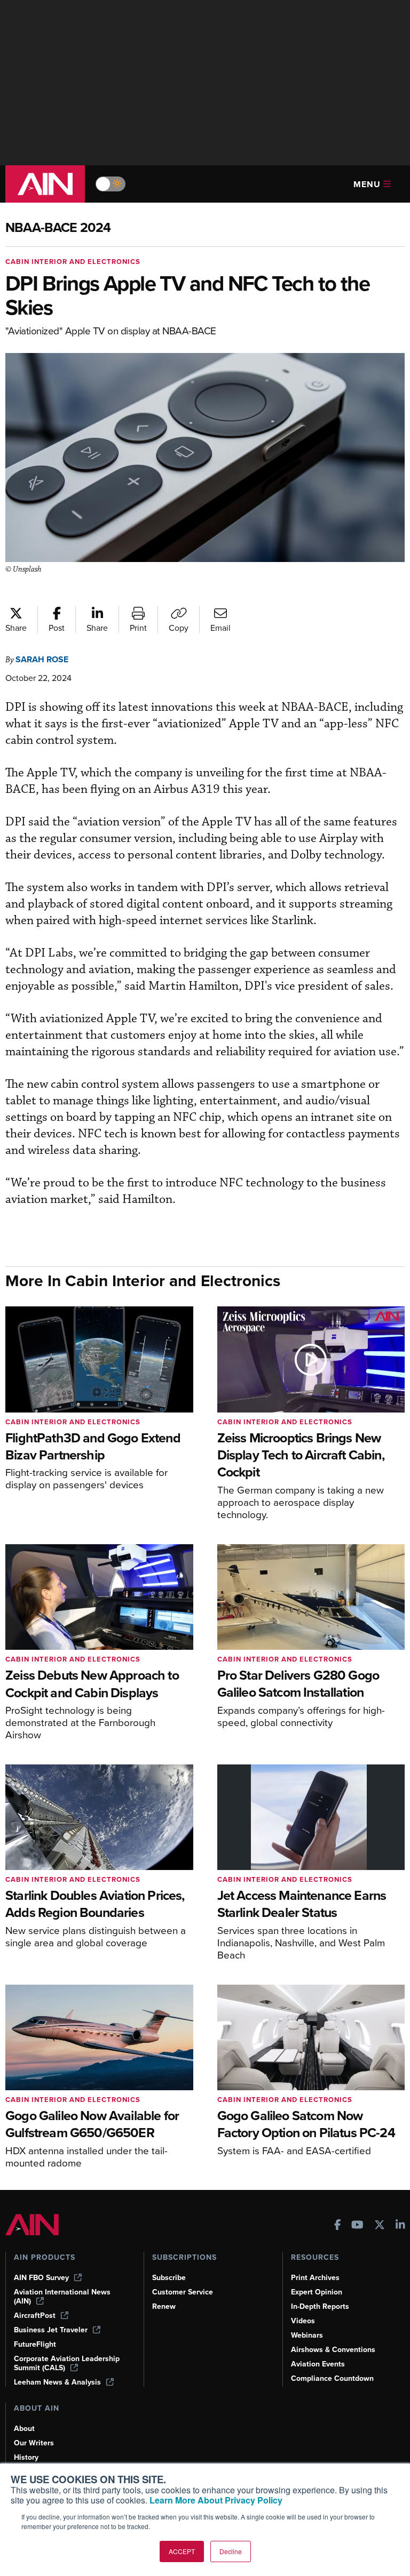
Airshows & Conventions (333, 2350)
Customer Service (183, 2292)
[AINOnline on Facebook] (338, 2226)
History (26, 2457)
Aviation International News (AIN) (62, 2297)
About (24, 2429)
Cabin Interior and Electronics (73, 262)
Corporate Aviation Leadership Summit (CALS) (67, 2363)
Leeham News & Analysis (57, 2382)
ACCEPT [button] (182, 2551)
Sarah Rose (42, 659)
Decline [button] (231, 2551)
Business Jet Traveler (51, 2330)
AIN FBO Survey (41, 2278)
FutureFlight (35, 2344)
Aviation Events (318, 2364)
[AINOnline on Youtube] (357, 2226)
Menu (367, 184)
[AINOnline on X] (380, 2226)
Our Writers (34, 2443)
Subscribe (169, 2278)
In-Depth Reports (320, 2306)
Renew (164, 2306)
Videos (303, 2321)
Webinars (307, 2335)
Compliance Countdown (332, 2378)
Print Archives (315, 2278)
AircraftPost (35, 2316)
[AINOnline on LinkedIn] (400, 2226)
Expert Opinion (317, 2292)
